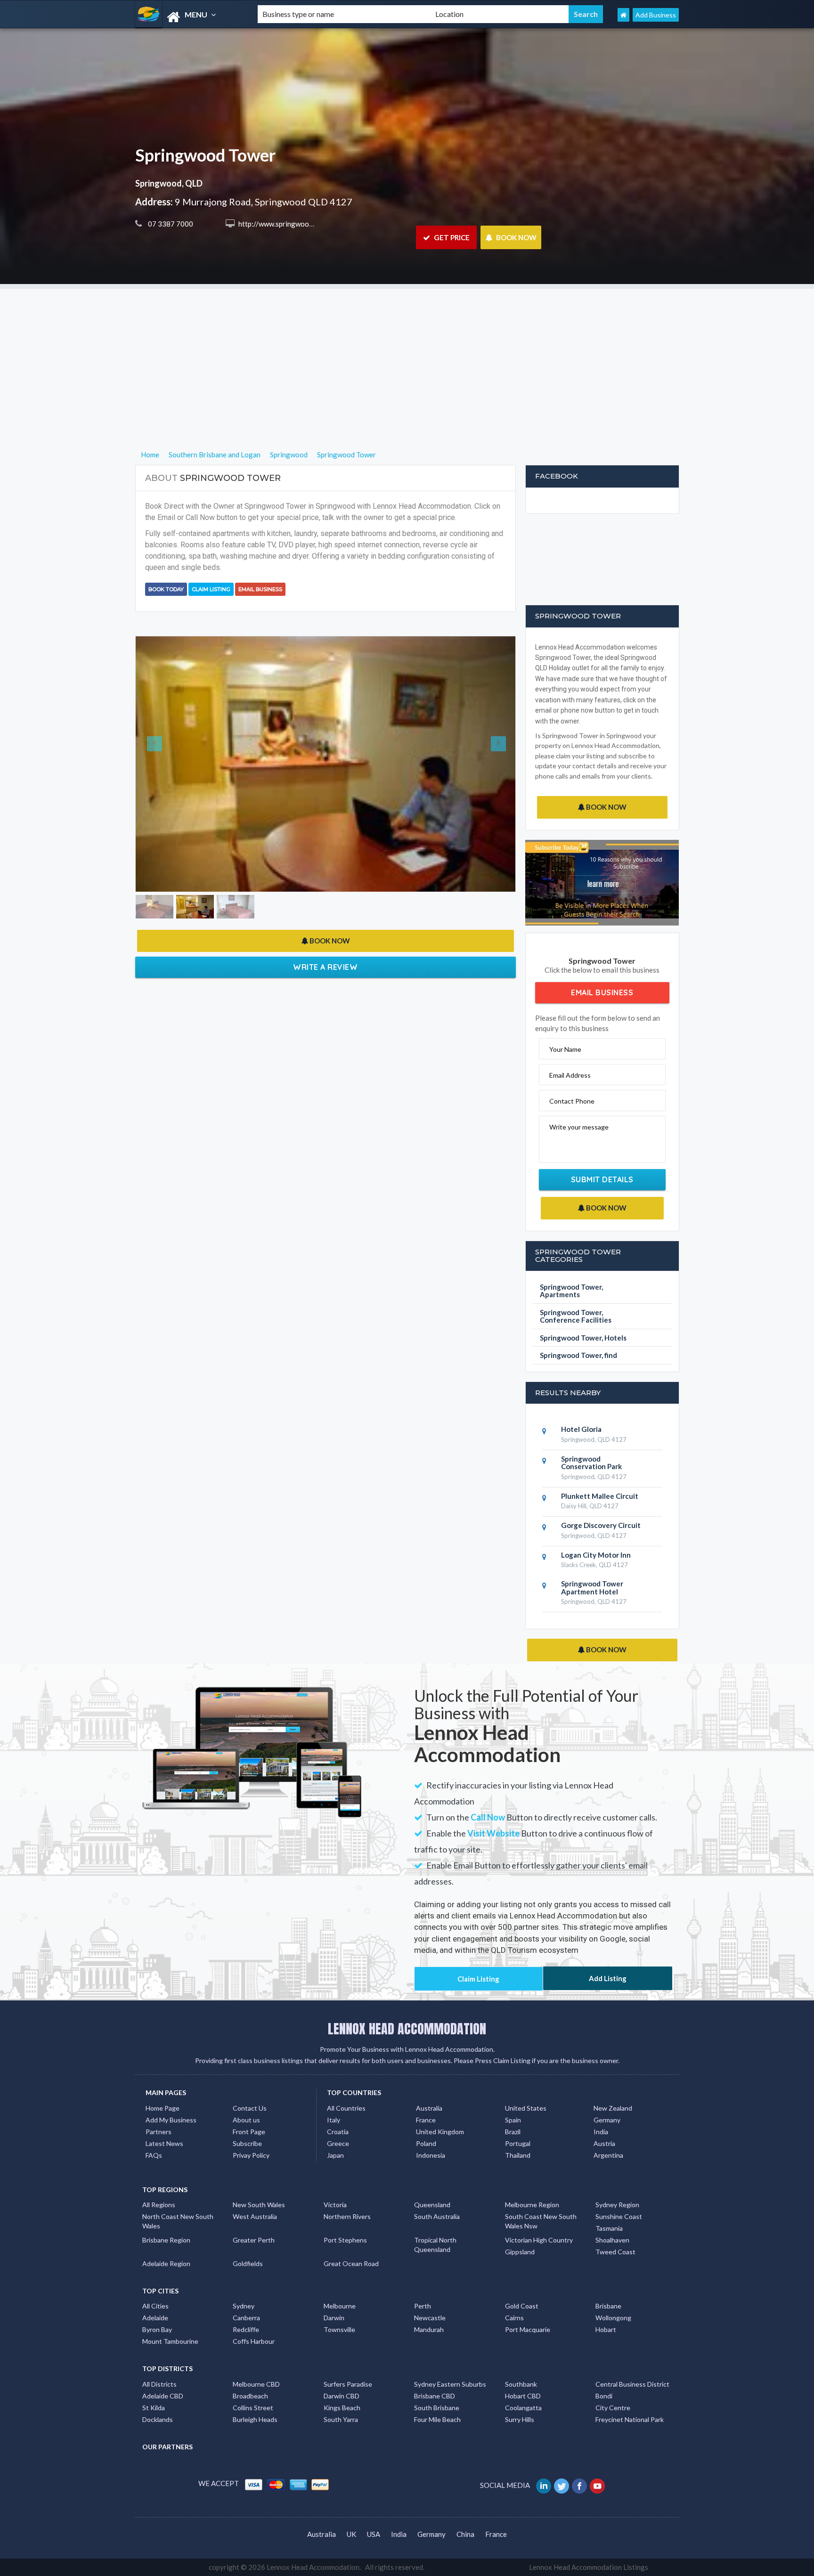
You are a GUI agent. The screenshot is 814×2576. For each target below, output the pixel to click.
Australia (429, 2108)
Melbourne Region (532, 2205)
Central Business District (632, 2384)
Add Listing (608, 1978)
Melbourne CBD (256, 2384)
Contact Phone (572, 1101)
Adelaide (155, 2318)
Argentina (608, 2155)
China (465, 2534)
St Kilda (154, 2408)
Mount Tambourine (170, 2341)
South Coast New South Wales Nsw (541, 2221)
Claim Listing (211, 589)
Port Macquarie (528, 2329)
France (426, 2120)
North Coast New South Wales (178, 2221)
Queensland (432, 2205)
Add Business (656, 15)
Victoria (335, 2205)
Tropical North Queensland (435, 2245)
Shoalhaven (612, 2240)
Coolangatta (523, 2408)
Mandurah (429, 2329)
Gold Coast (522, 2306)
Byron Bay (157, 2329)
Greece (338, 2143)
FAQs (154, 2155)
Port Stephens (345, 2240)
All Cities (155, 2306)
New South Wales (259, 2205)
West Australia (255, 2216)
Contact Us (250, 2108)
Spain (513, 2120)
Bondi (604, 2396)
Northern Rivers (347, 2216)
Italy (334, 2120)
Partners (159, 2132)
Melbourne (340, 2306)
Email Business (260, 589)
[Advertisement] (407, 355)
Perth (423, 2306)
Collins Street (253, 2408)
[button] (164, 666)
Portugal (518, 2143)
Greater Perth (254, 2240)
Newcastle (430, 2318)
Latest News (164, 2143)
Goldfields (248, 2263)
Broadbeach (250, 2396)
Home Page (163, 2108)
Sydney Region (617, 2205)
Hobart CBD (523, 2396)
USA (374, 2534)
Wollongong (613, 2318)
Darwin (334, 2318)
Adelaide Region (166, 2263)
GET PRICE (451, 237)
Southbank (521, 2384)
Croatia (338, 2132)
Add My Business (171, 2120)
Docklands (158, 2419)
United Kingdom (440, 2132)
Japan (335, 2155)
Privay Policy (251, 2155)
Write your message (579, 1127)
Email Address (570, 1075)
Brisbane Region (166, 2240)
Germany (607, 2120)
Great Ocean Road (351, 2263)
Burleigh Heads (255, 2419)
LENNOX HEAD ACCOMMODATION (407, 2029)
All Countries (346, 2108)
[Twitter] (562, 2485)
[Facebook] (580, 2485)
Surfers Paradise (348, 2384)
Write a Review (325, 772)
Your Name (565, 1049)
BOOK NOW (516, 237)
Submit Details (602, 1179)
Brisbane (608, 2306)
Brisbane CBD (435, 2396)
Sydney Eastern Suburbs (450, 2384)
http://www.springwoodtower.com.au (296, 224)
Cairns (514, 2318)
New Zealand (613, 2108)
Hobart (606, 2329)
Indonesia (431, 2155)
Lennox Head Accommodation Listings (589, 2567)
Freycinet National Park (630, 2419)
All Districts (159, 2384)
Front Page (249, 2132)
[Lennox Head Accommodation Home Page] (623, 15)
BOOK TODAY (166, 589)
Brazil (513, 2132)
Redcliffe (246, 2329)
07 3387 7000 (170, 224)
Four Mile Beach (437, 2419)
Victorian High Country (539, 2240)
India (601, 2132)
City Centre (613, 2408)
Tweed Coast (615, 2252)
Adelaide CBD (163, 2396)
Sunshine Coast (619, 2216)
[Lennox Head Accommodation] (188, 17)
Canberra (246, 2318)
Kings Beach (342, 2408)
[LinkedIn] (544, 2485)
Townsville (339, 2329)
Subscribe (247, 2143)
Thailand (518, 2155)
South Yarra (341, 2419)
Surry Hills (520, 2419)
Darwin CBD (342, 2396)
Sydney (244, 2306)
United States (526, 2108)
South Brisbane (437, 2408)
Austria (604, 2143)
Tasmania (609, 2228)
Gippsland (520, 2252)
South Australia (437, 2216)
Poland (426, 2143)
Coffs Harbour (254, 2341)
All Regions (159, 2205)
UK (351, 2534)
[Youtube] (598, 2485)
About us (246, 2120)
